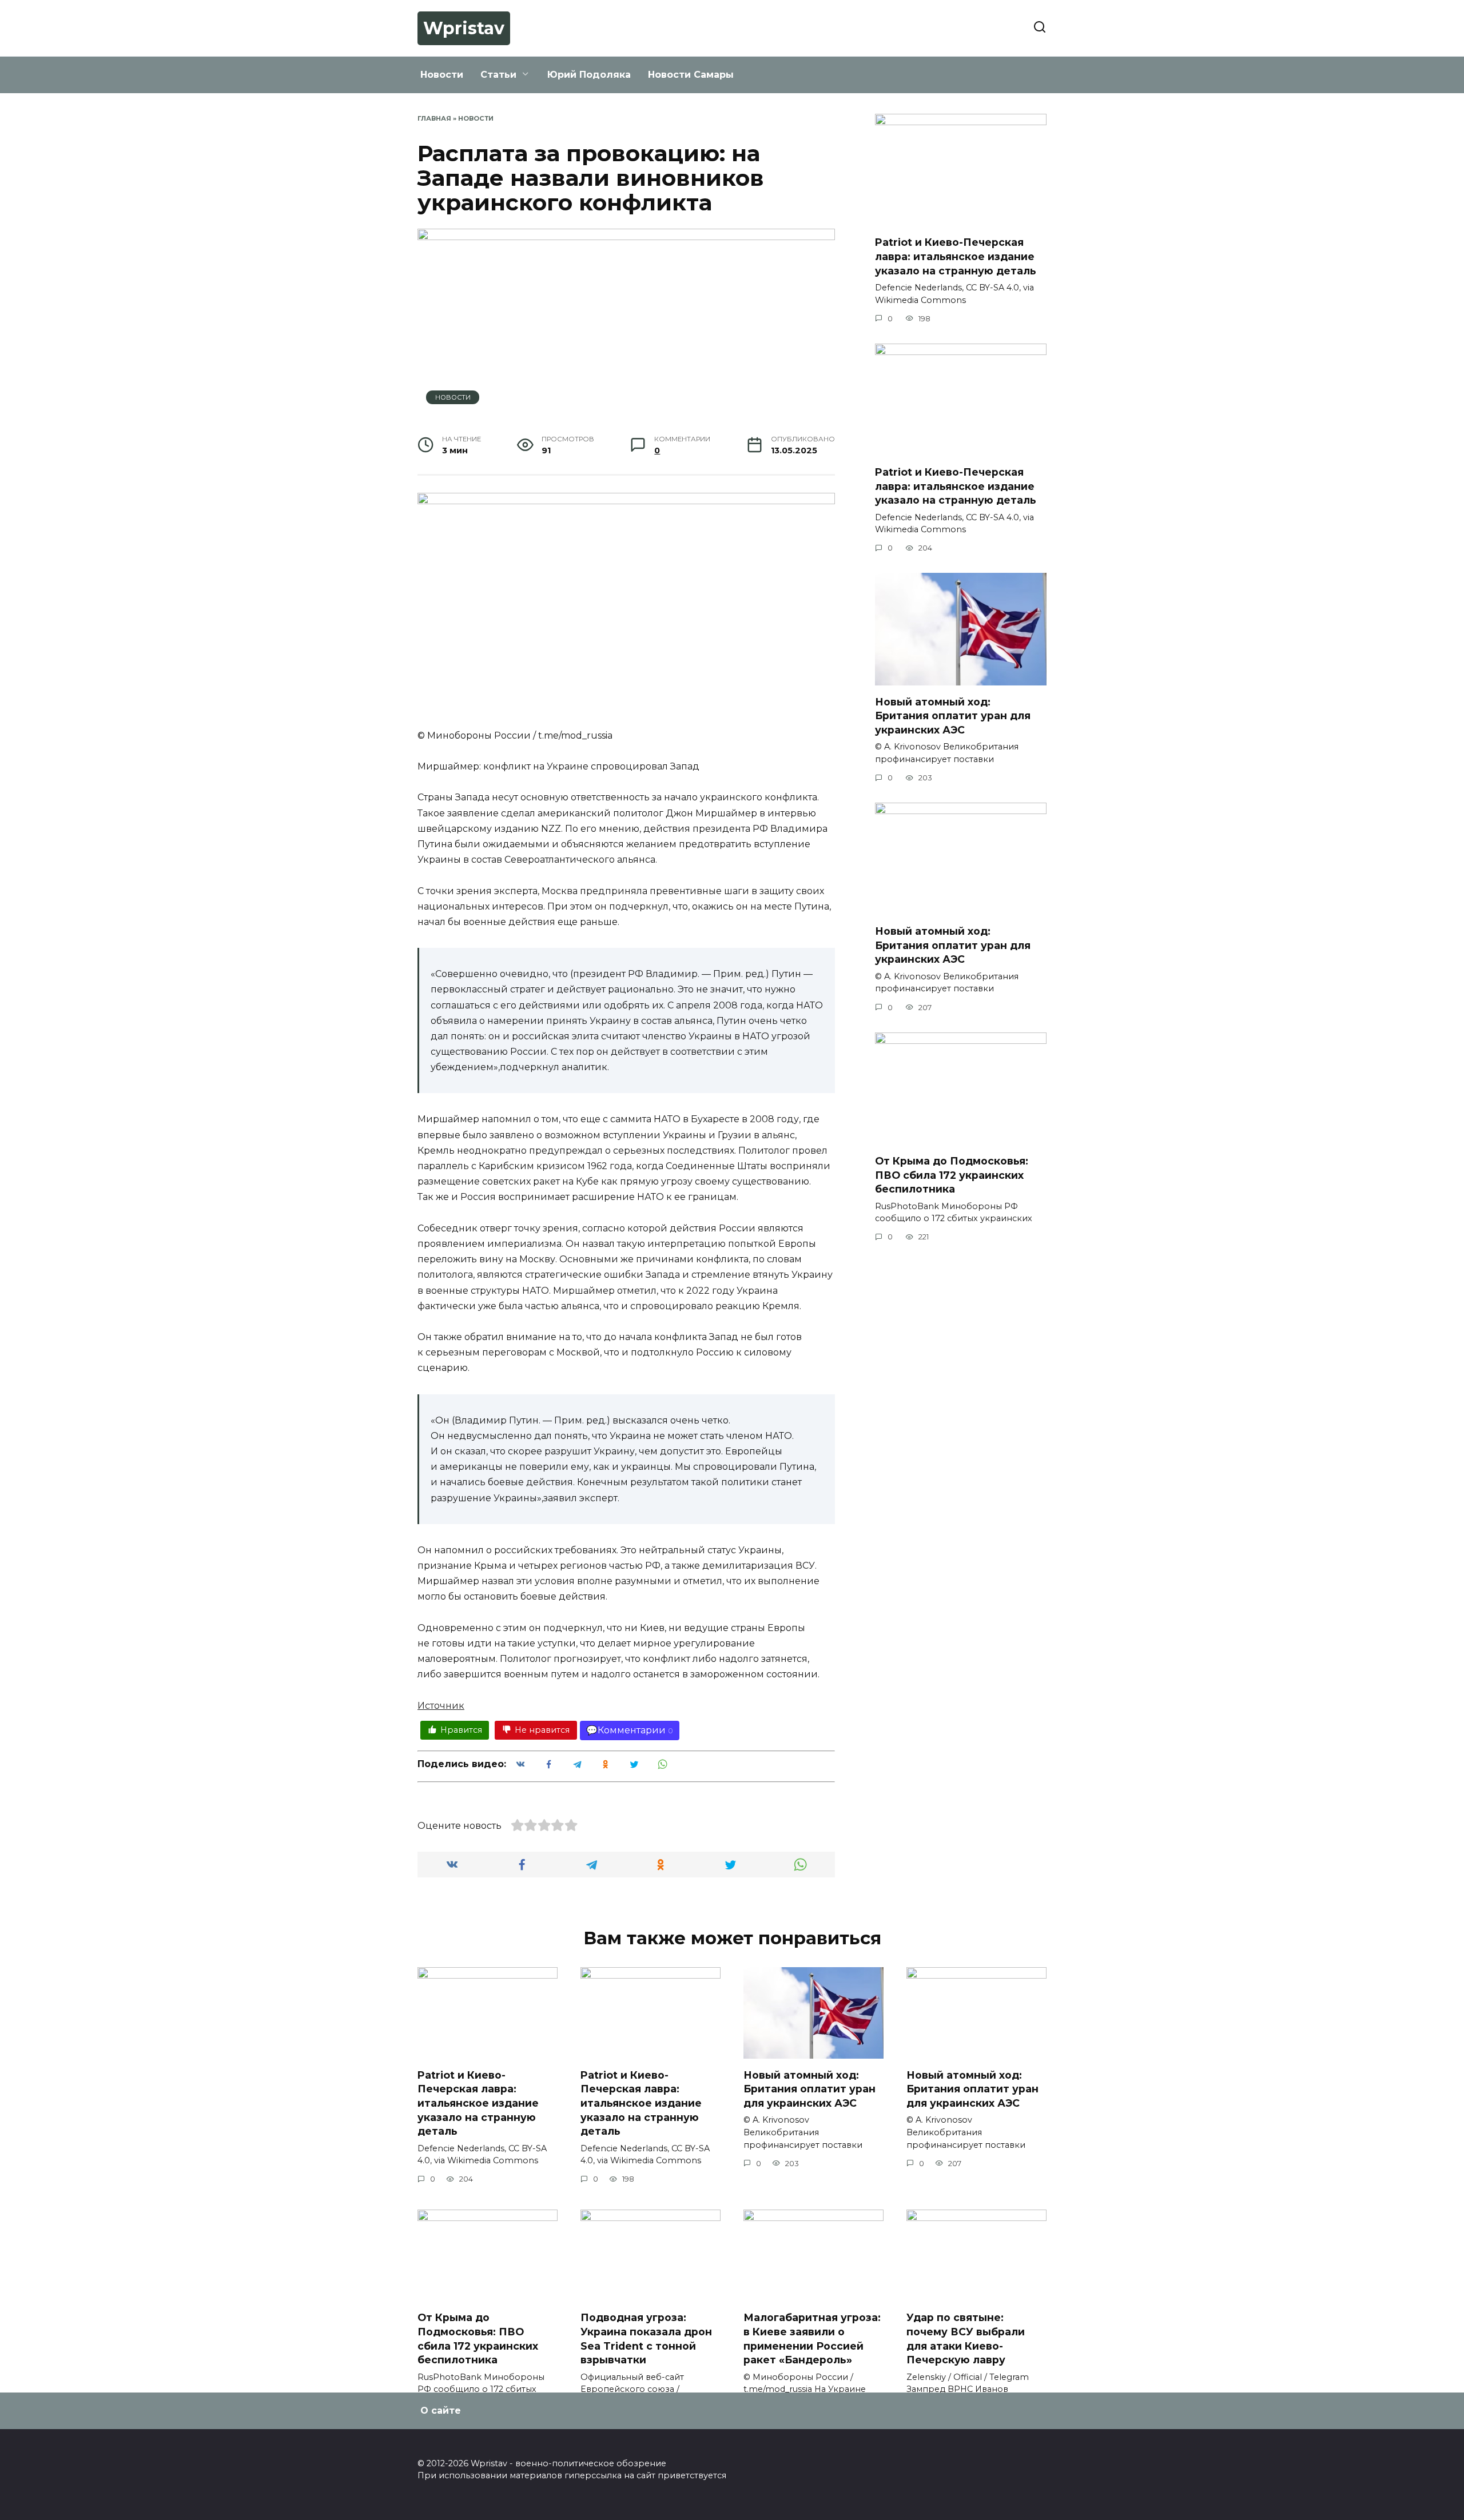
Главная (434, 118)
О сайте (441, 2411)
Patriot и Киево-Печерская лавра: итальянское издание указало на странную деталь (956, 256)
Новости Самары (691, 75)
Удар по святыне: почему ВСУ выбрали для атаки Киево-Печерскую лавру (966, 2338)
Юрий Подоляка (589, 75)
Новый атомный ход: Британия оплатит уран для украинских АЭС (953, 715)
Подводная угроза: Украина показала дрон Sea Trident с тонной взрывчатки (646, 2338)
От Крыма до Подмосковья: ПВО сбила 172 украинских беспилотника (952, 1175)
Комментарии (632, 1730)
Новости (442, 75)
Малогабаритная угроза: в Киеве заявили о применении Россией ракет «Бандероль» (812, 2338)
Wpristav (464, 28)
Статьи (498, 75)
